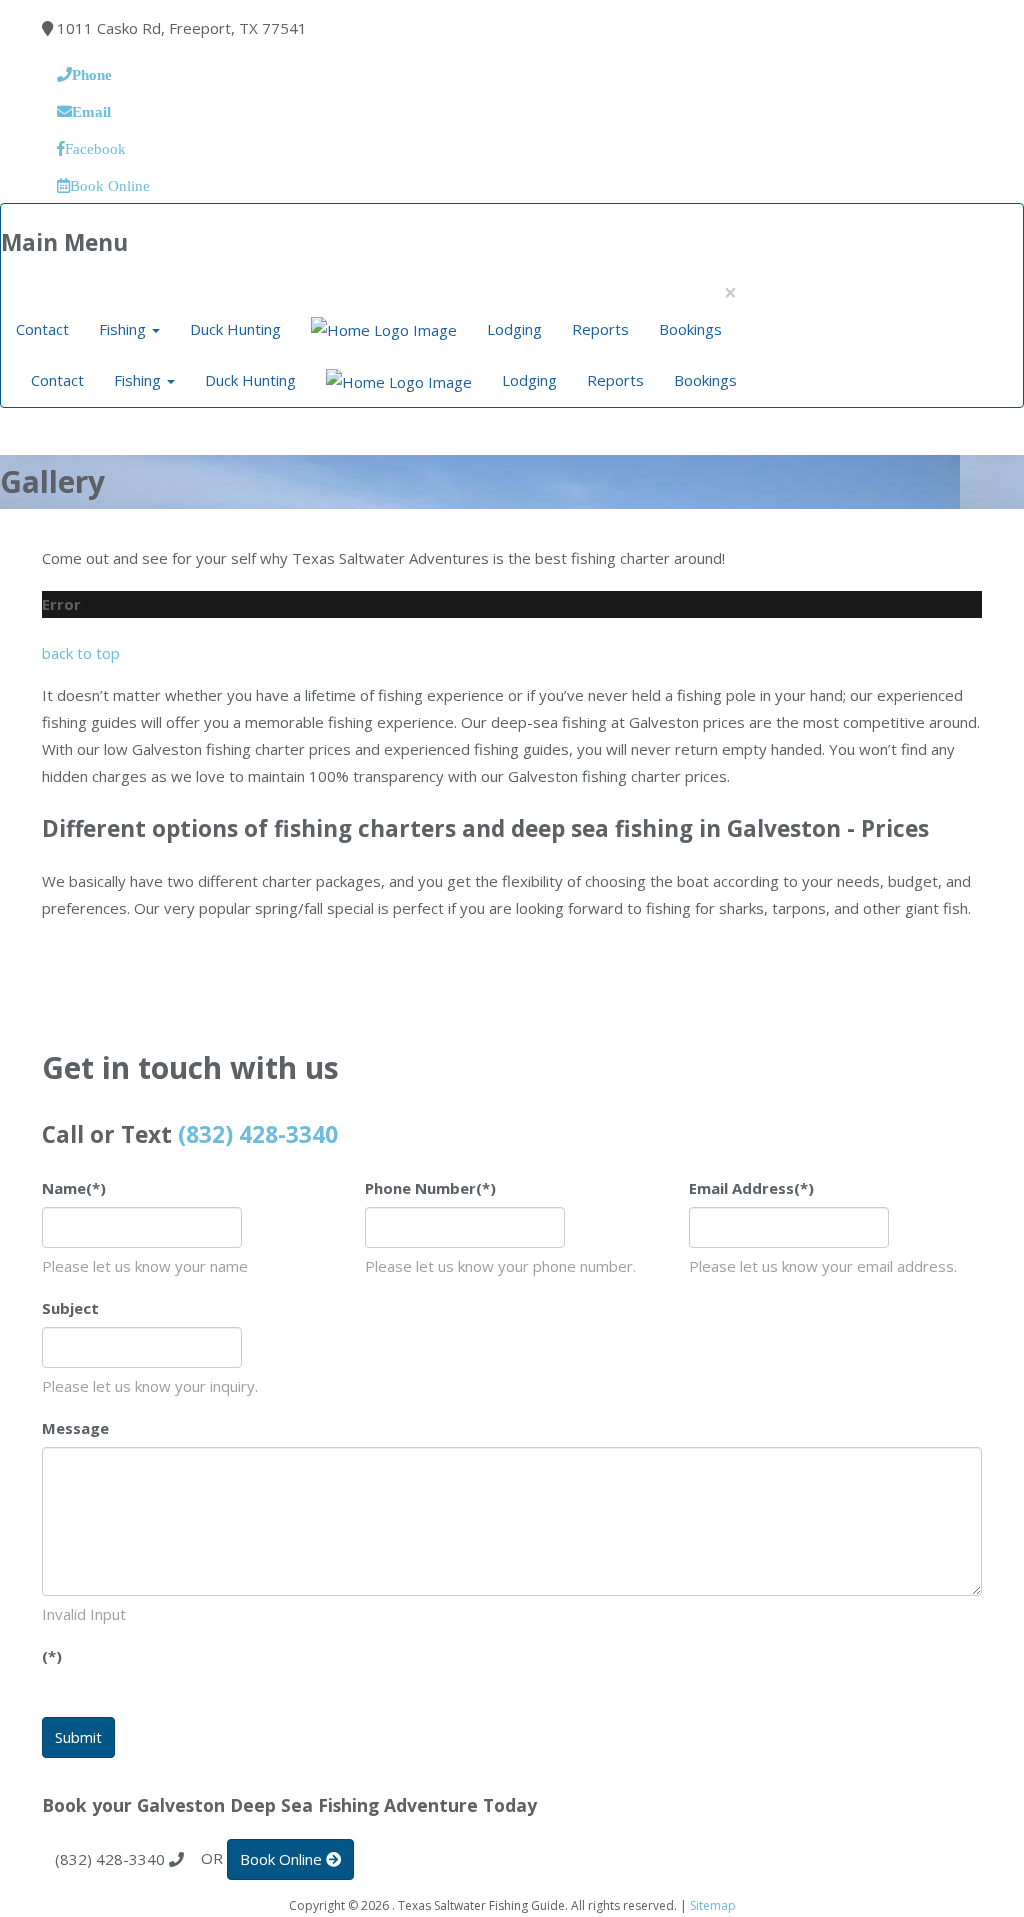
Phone (92, 74)
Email (91, 111)
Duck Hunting (235, 329)
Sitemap (713, 1905)
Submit (78, 1737)
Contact (42, 329)
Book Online (110, 185)
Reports (600, 329)
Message (75, 1428)
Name (74, 1188)
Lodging (514, 329)
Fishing (124, 329)
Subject (70, 1308)
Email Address (751, 1188)
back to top (81, 653)
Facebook (95, 148)
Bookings (690, 329)
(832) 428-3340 (258, 1134)
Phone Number (430, 1188)
